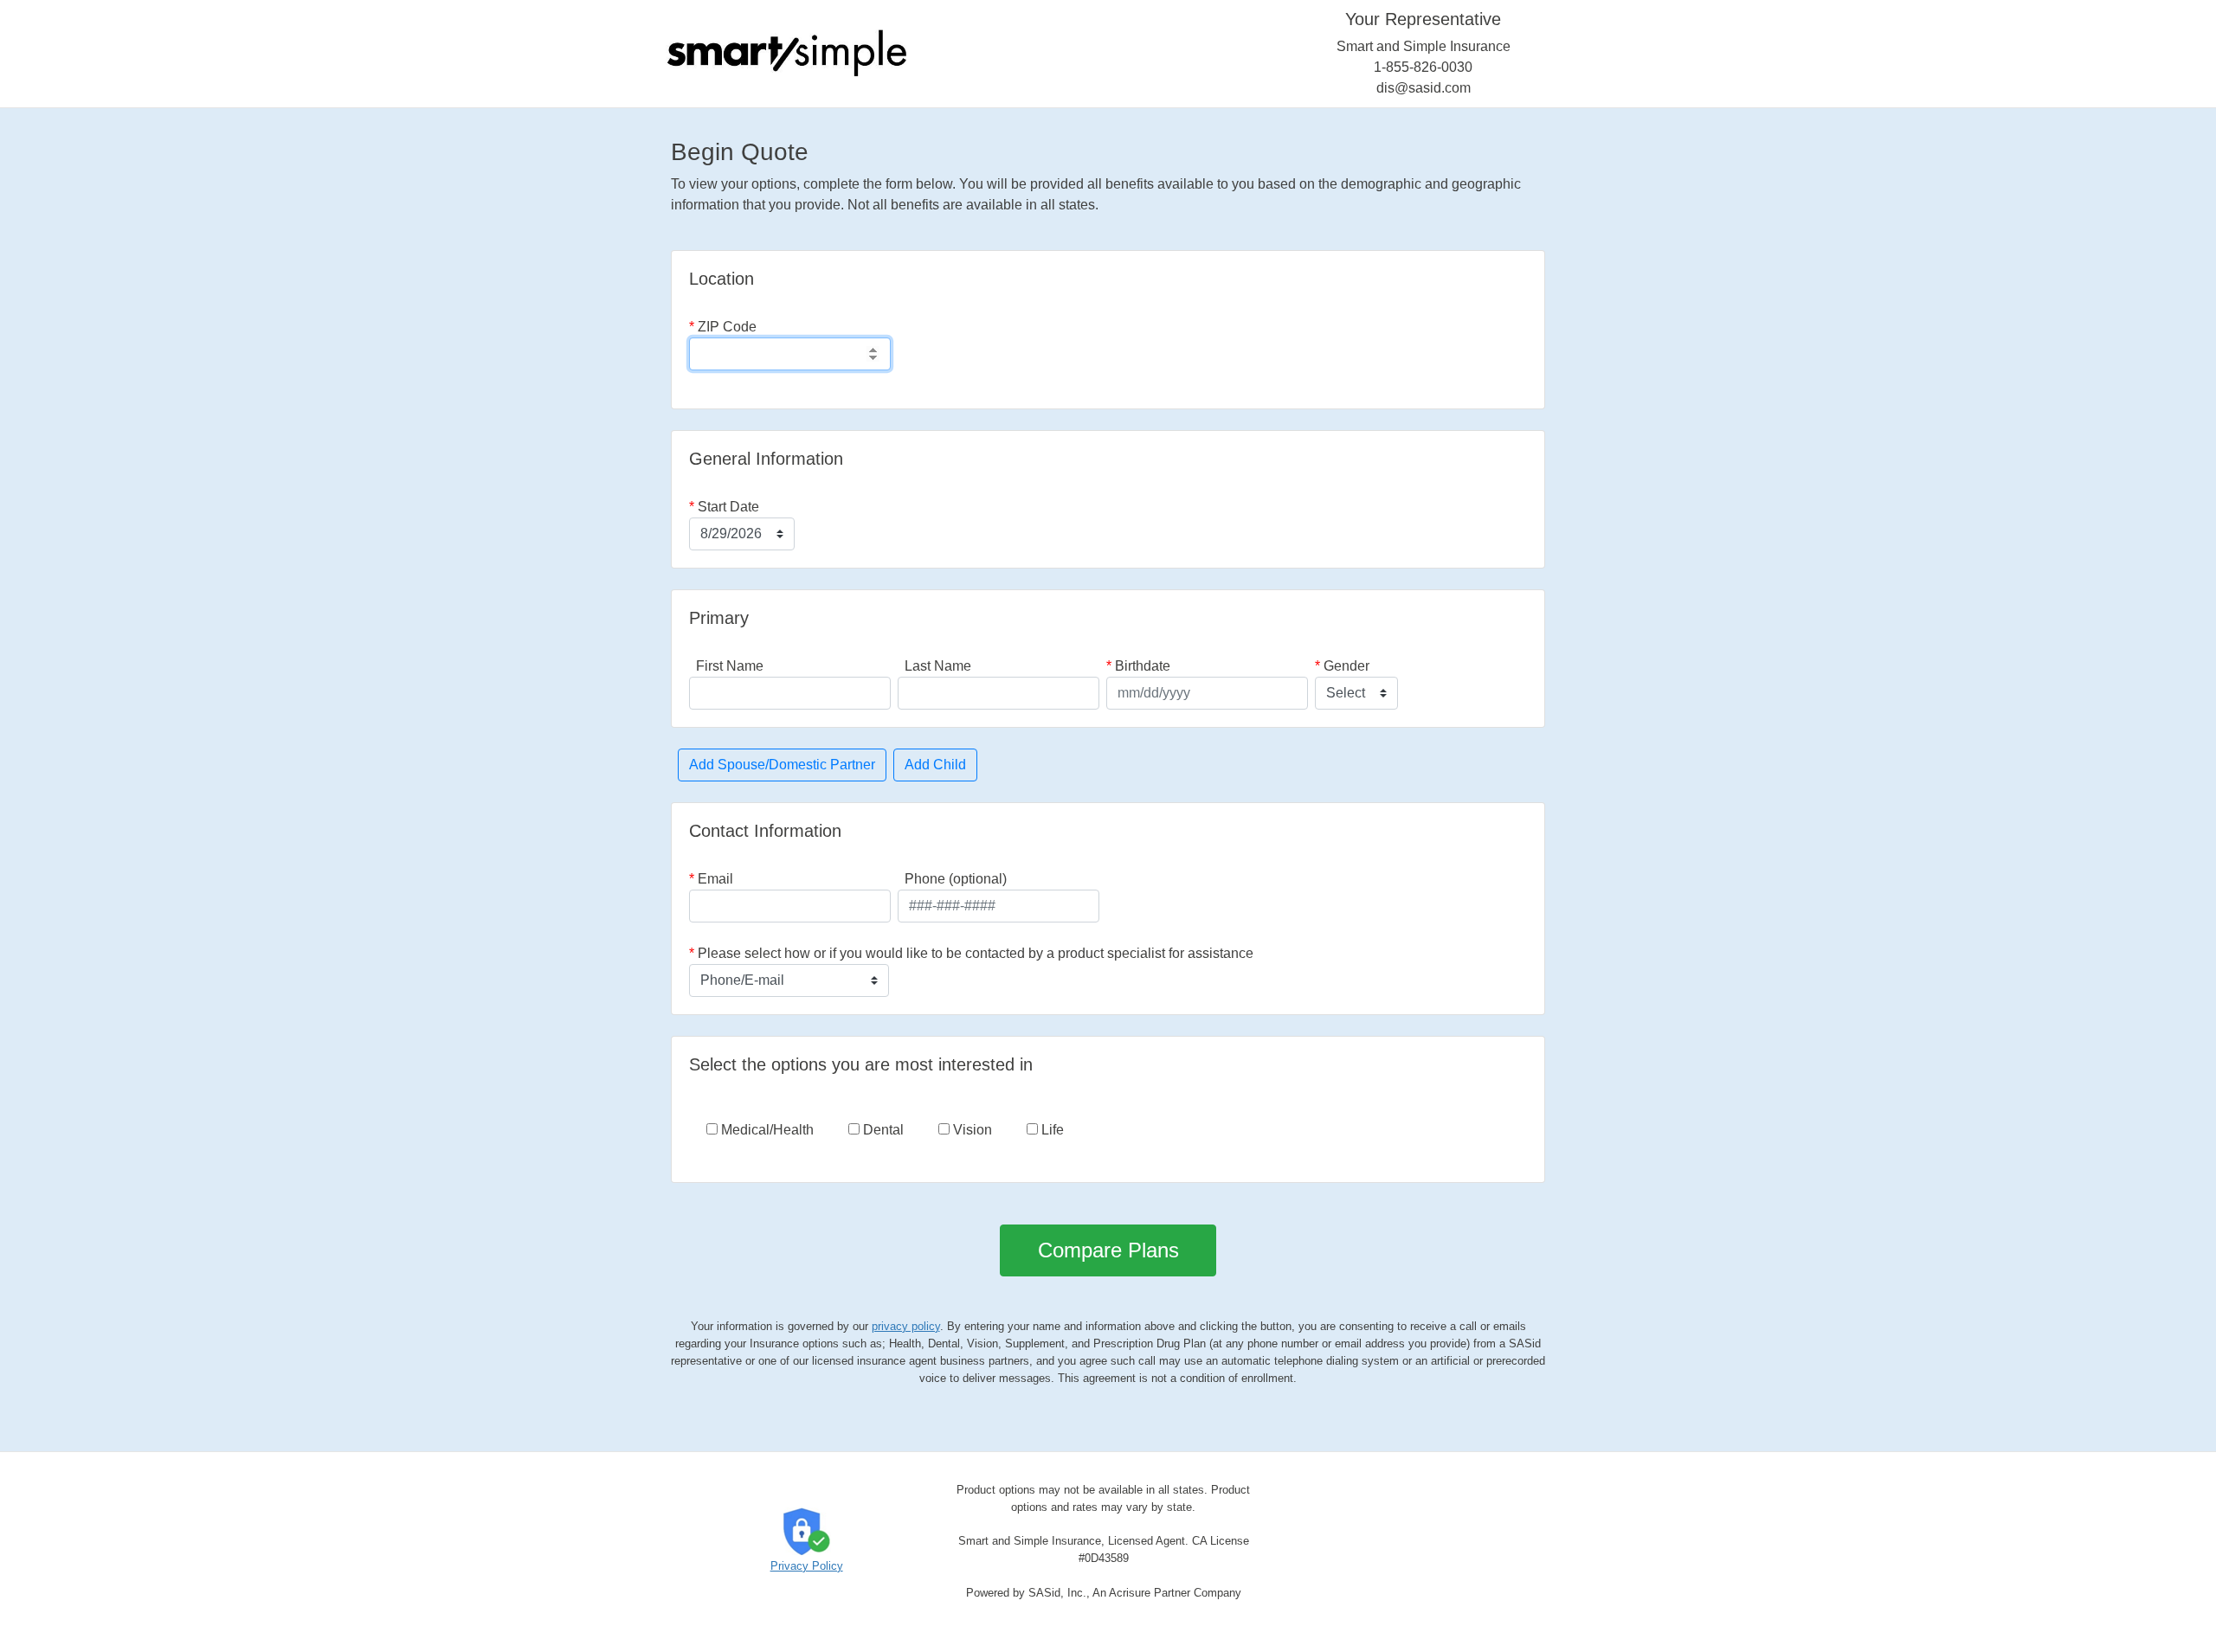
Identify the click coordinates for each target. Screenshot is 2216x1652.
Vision (971, 1130)
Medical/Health (766, 1130)
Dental (882, 1130)
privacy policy (906, 1326)
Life (1051, 1130)
